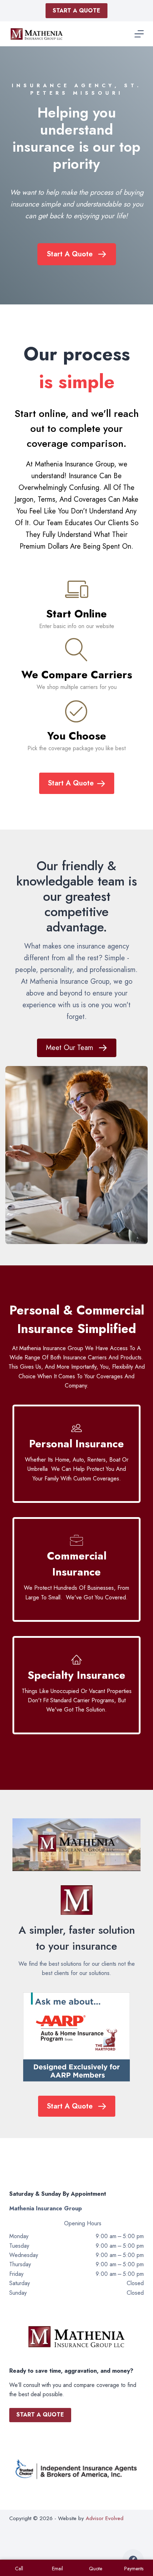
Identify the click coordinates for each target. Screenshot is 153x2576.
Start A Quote (76, 11)
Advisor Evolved (105, 2518)
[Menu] (139, 34)
